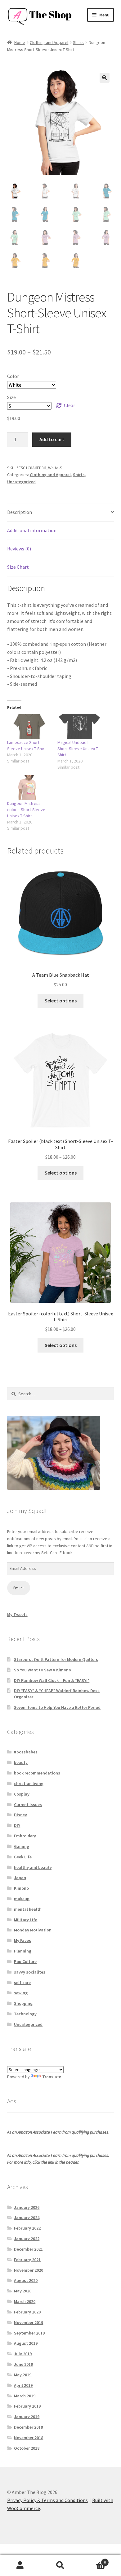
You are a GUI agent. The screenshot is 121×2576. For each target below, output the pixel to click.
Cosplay (22, 1794)
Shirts (78, 42)
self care (22, 1983)
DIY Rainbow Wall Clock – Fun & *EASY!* (52, 1680)
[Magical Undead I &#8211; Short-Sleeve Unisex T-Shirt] (79, 726)
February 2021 (27, 2260)
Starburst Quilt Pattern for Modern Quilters (56, 1659)
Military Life (26, 1920)
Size (11, 397)
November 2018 (29, 2438)
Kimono (21, 1888)
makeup (22, 1899)
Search (60, 2565)
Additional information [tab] (32, 530)
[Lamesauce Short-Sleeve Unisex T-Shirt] (29, 726)
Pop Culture (25, 1961)
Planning (23, 1951)
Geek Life (23, 1857)
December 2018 (28, 2427)
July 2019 (23, 2354)
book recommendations (37, 1773)
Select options (61, 1001)
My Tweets (17, 1614)
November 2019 (29, 2322)
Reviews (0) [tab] (19, 549)
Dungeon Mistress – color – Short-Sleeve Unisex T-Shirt (26, 810)
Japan (20, 1878)
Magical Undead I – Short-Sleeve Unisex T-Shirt (78, 749)
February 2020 (27, 2312)
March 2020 (25, 2301)
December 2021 (28, 2249)
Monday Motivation (33, 1930)
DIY (17, 1825)
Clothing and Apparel (49, 42)
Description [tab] (20, 512)
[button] (105, 78)
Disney (20, 1815)
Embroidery (25, 1836)
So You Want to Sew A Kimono (43, 1670)
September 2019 (29, 2333)
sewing (21, 1993)
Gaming (22, 1846)
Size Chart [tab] (18, 567)
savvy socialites (30, 1972)
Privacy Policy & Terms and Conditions (47, 2500)
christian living (29, 1783)
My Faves (22, 1940)
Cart (93, 2560)
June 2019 (23, 2364)
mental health (28, 1909)
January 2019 (27, 2417)
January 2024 (27, 2218)
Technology (25, 2014)
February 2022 (27, 2228)
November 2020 (29, 2270)
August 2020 (26, 2280)
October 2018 (27, 2448)
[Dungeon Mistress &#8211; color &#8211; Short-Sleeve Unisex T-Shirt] (29, 788)
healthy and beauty (33, 1867)
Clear (69, 405)
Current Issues (28, 1805)
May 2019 (23, 2375)
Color (13, 376)
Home (20, 42)
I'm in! (18, 1588)
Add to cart (52, 439)
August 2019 (26, 2343)
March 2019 (25, 2396)
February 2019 (27, 2406)
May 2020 (23, 2291)
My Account (20, 2565)
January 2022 (27, 2239)
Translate (52, 2077)
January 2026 (27, 2207)
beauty (21, 1762)
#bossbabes (26, 1752)
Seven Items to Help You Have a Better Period (57, 1707)
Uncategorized (21, 482)
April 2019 (23, 2385)
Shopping (23, 2003)
